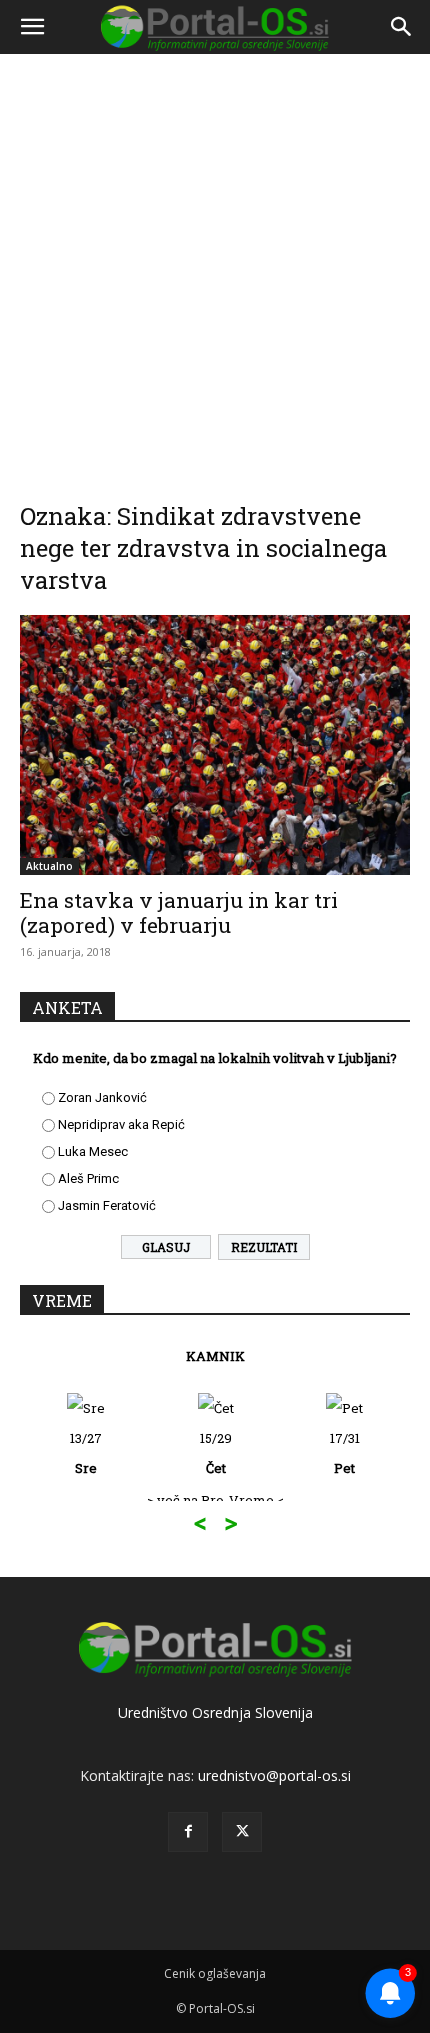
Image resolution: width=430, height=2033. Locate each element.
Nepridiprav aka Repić (121, 1124)
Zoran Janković (102, 1097)
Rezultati (264, 1247)
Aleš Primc (88, 1178)
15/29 (216, 1453)
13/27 (86, 1453)
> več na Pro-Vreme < (215, 1500)
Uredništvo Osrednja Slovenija (215, 1712)
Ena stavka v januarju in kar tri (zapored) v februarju (179, 912)
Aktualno (49, 866)
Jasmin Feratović (107, 1205)
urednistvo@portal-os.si (274, 1775)
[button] (32, 27)
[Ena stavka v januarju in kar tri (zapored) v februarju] (215, 745)
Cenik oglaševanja (215, 1973)
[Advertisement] (215, 273)
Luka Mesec (93, 1151)
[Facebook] (188, 1832)
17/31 (345, 1453)
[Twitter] (242, 1832)
